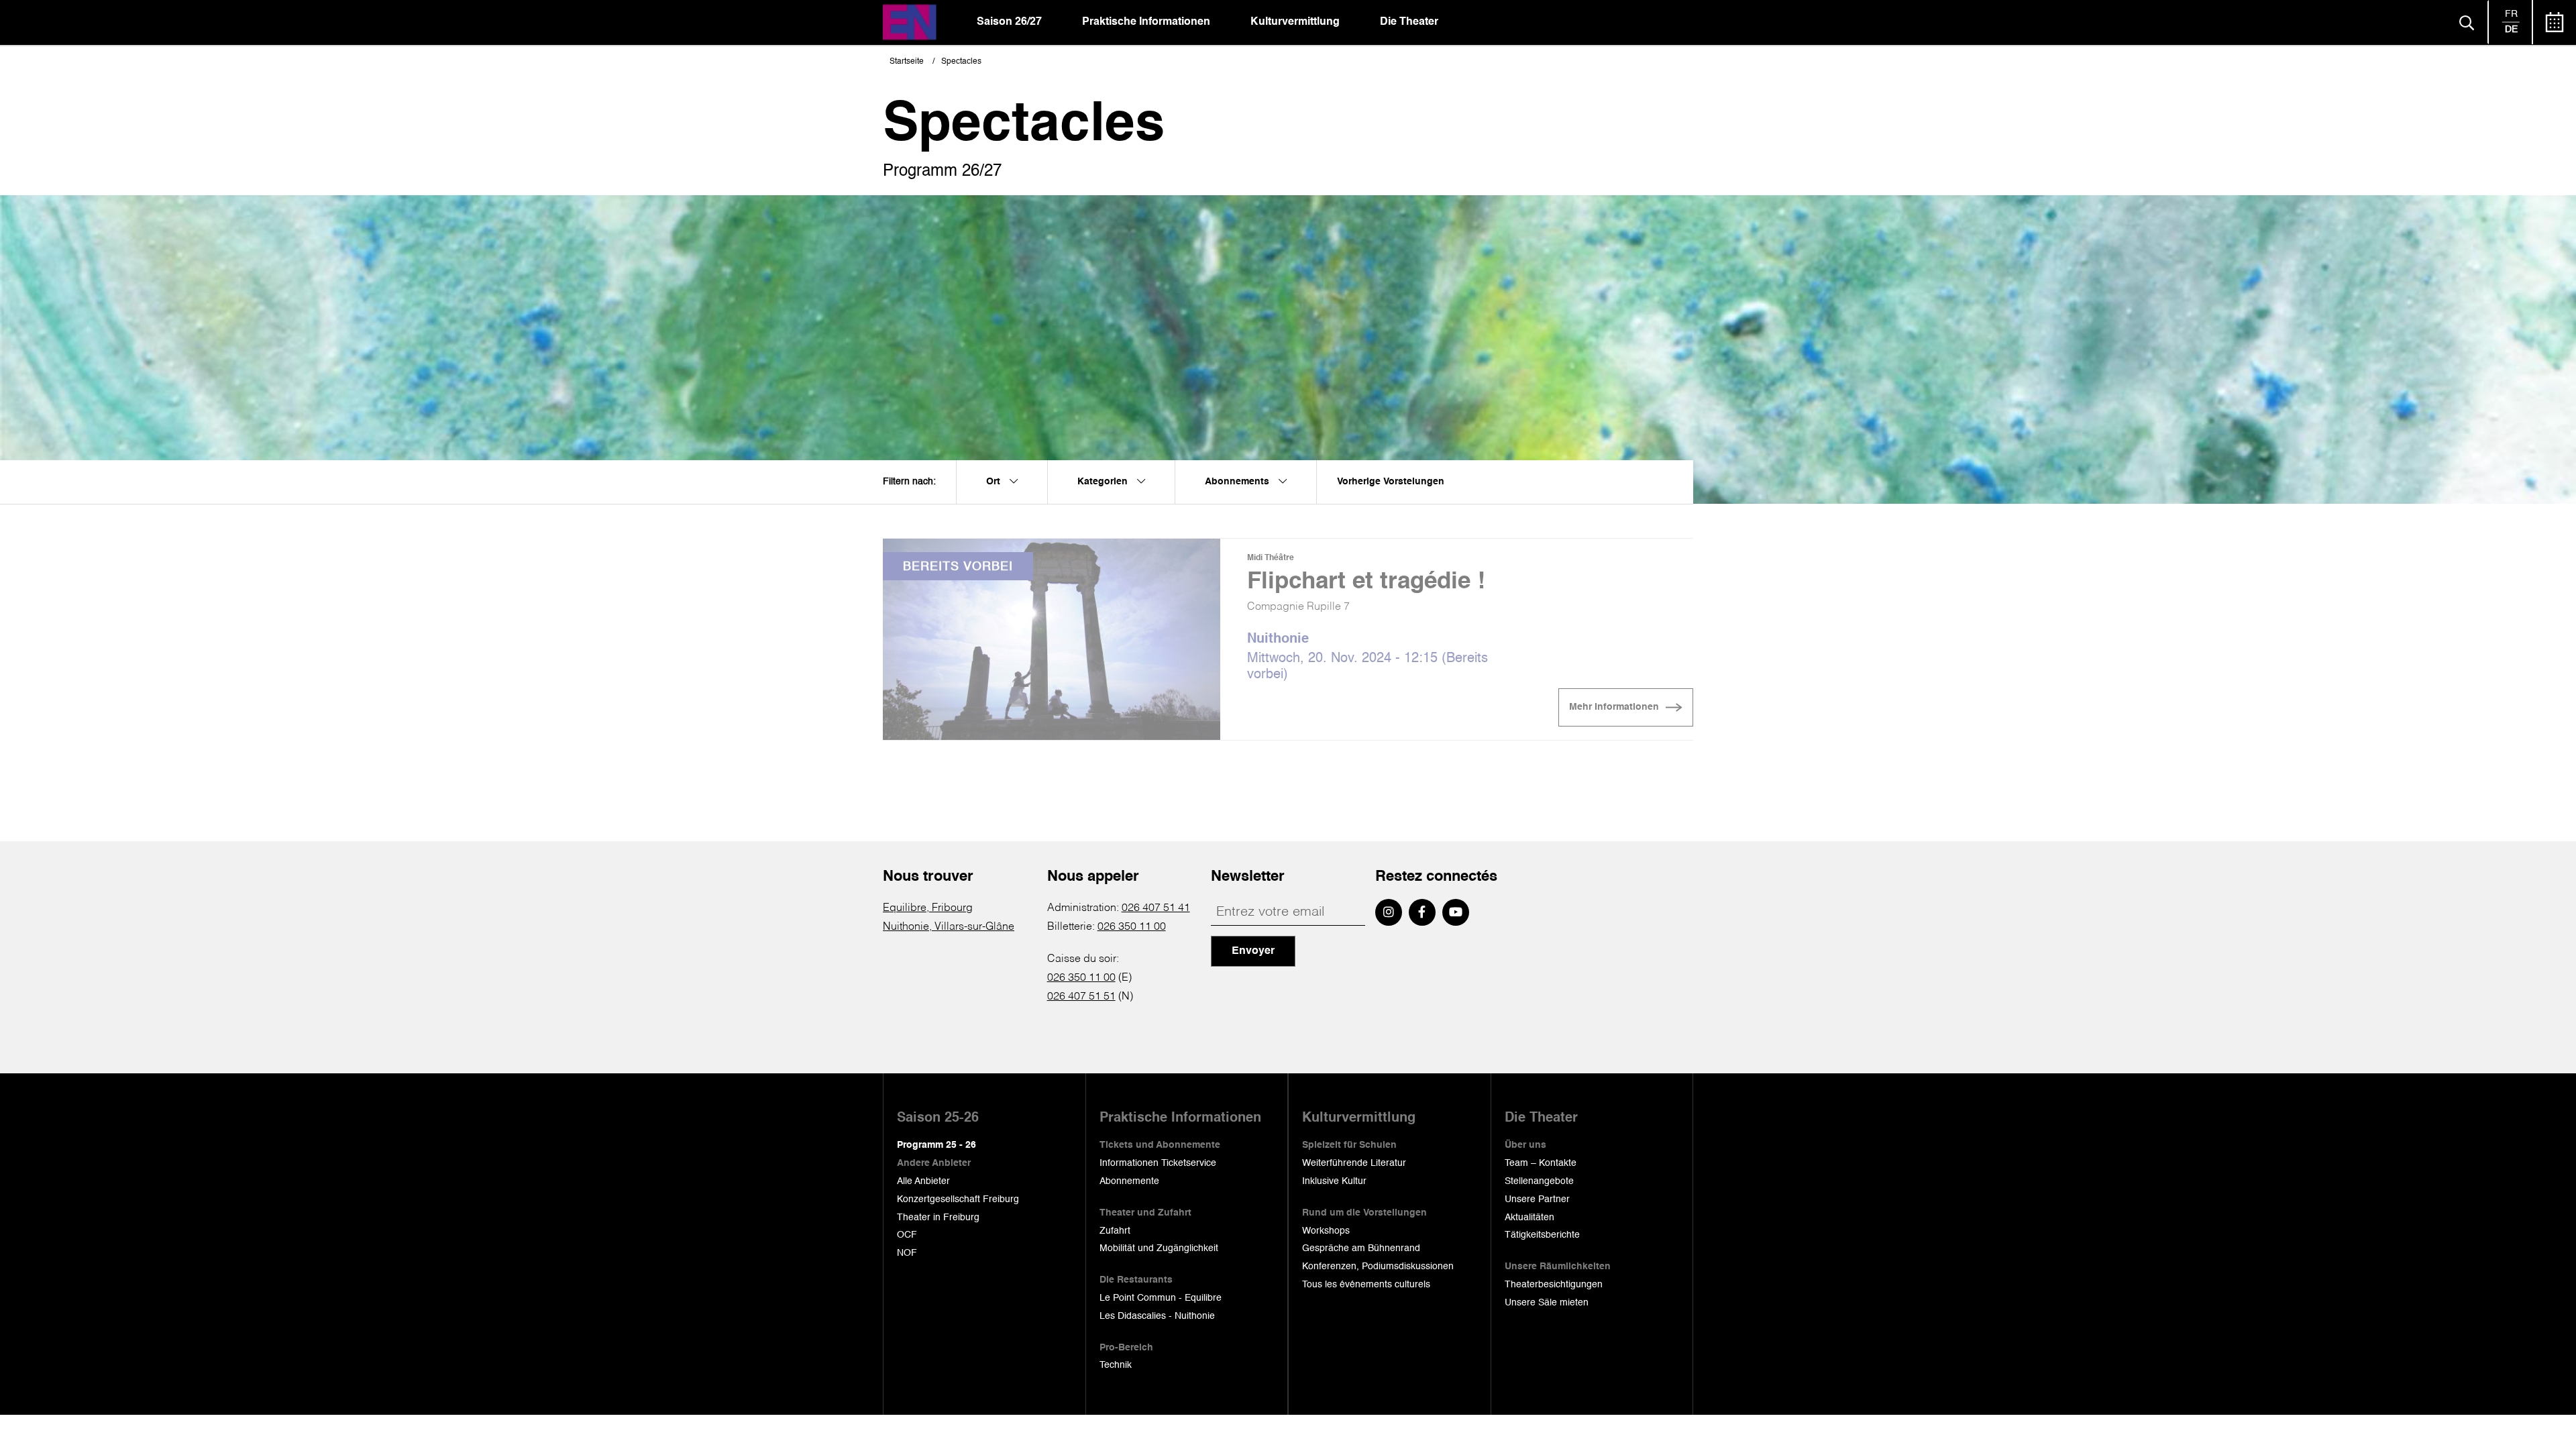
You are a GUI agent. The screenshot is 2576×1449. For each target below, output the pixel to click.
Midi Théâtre (1271, 558)
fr (2511, 14)
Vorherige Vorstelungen (1391, 482)
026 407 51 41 (1156, 908)
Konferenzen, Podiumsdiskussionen (1378, 1267)
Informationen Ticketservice (1158, 1163)
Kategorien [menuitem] (1104, 482)
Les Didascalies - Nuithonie (1157, 1316)
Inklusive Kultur (1334, 1181)
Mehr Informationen (1614, 707)
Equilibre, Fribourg (928, 908)
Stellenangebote (1539, 1181)
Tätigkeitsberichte (1542, 1235)
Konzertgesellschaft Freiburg (958, 1199)
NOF (907, 1253)
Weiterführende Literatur (1354, 1163)
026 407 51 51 (1081, 997)
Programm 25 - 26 (936, 1145)
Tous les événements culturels (1366, 1285)
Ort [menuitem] (995, 482)
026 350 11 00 (1132, 927)
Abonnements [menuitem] (1238, 482)
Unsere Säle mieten (1547, 1303)
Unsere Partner (1537, 1199)
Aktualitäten (1529, 1218)
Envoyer (1253, 951)
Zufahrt (1115, 1231)
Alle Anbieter (923, 1181)
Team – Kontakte (1541, 1163)
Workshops (1326, 1231)
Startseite (907, 62)
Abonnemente (1129, 1181)
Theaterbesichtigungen (1554, 1285)
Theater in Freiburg (938, 1218)
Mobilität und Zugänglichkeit (1159, 1248)
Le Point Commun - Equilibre (1161, 1298)
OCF (907, 1235)
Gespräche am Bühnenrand (1361, 1248)
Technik (1116, 1365)
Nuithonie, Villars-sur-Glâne (949, 927)
